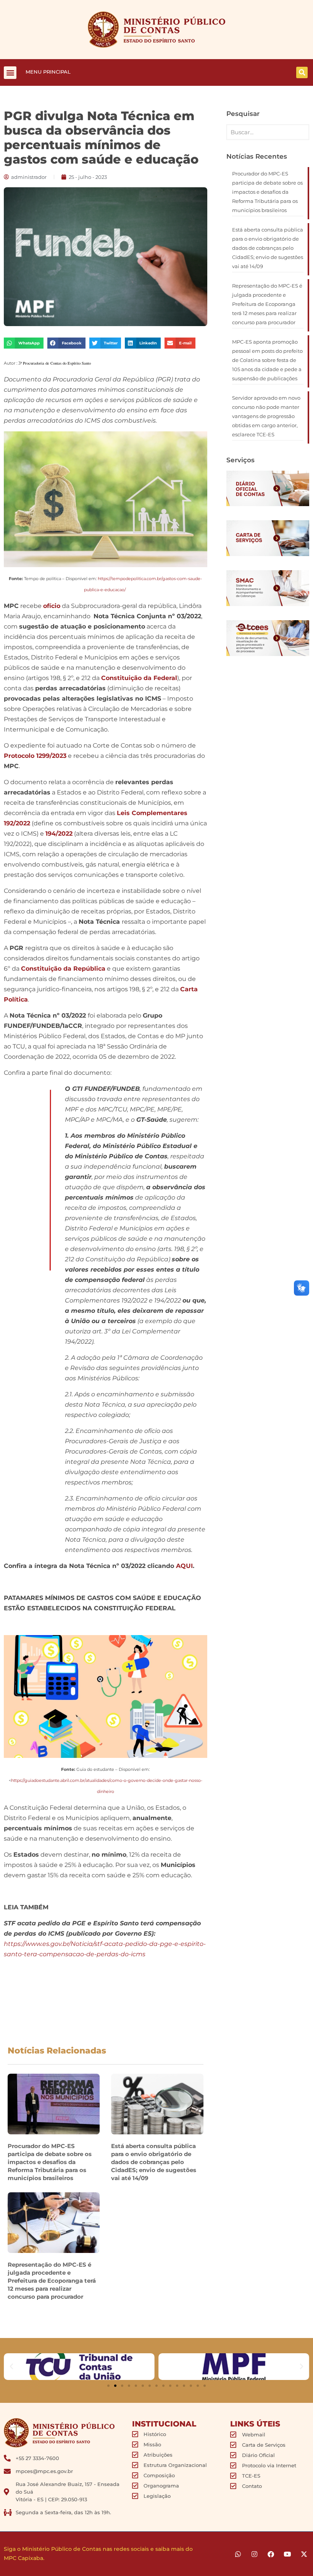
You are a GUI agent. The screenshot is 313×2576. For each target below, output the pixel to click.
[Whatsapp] (238, 2554)
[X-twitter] (304, 2554)
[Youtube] (287, 2554)
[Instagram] (254, 2554)
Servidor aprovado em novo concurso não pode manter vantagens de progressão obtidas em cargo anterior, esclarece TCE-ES (266, 416)
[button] (10, 73)
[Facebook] (271, 2554)
